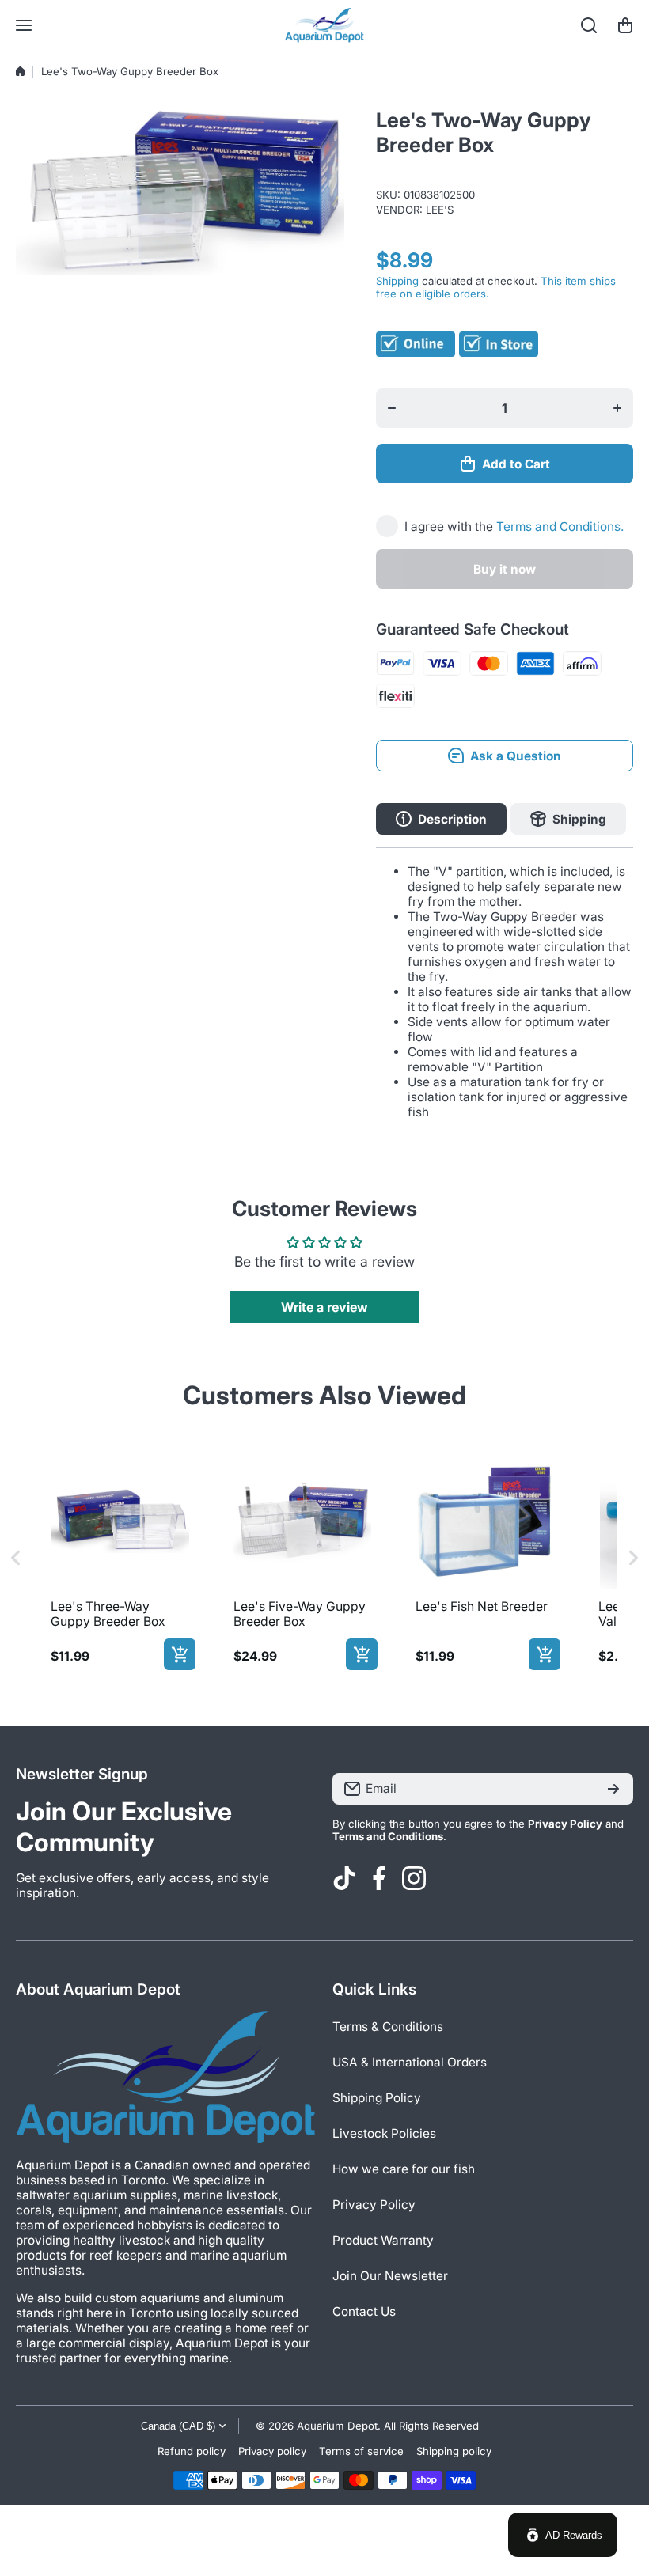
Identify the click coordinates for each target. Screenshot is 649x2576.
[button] (625, 25)
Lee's (440, 210)
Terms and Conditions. (560, 527)
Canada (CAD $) (178, 2426)
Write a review (324, 1307)
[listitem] (120, 1558)
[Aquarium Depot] (324, 25)
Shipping (397, 281)
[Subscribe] (613, 1789)
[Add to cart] (180, 1654)
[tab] (568, 819)
